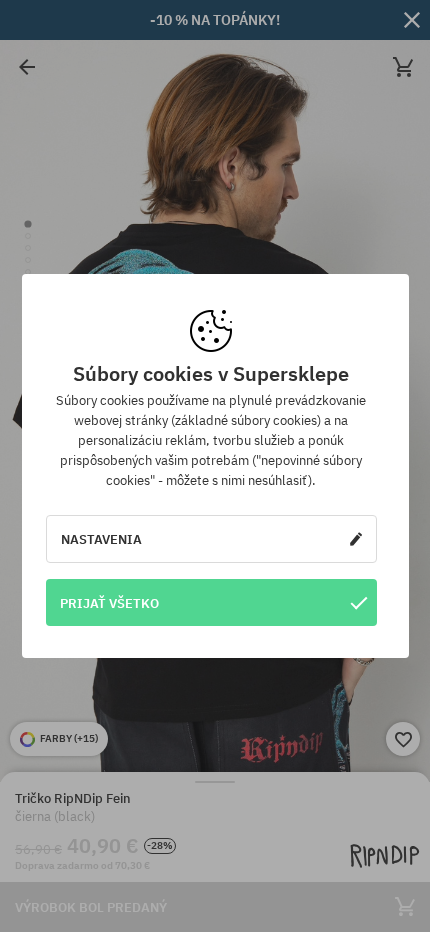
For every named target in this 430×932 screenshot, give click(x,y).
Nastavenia (101, 539)
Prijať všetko (109, 603)
